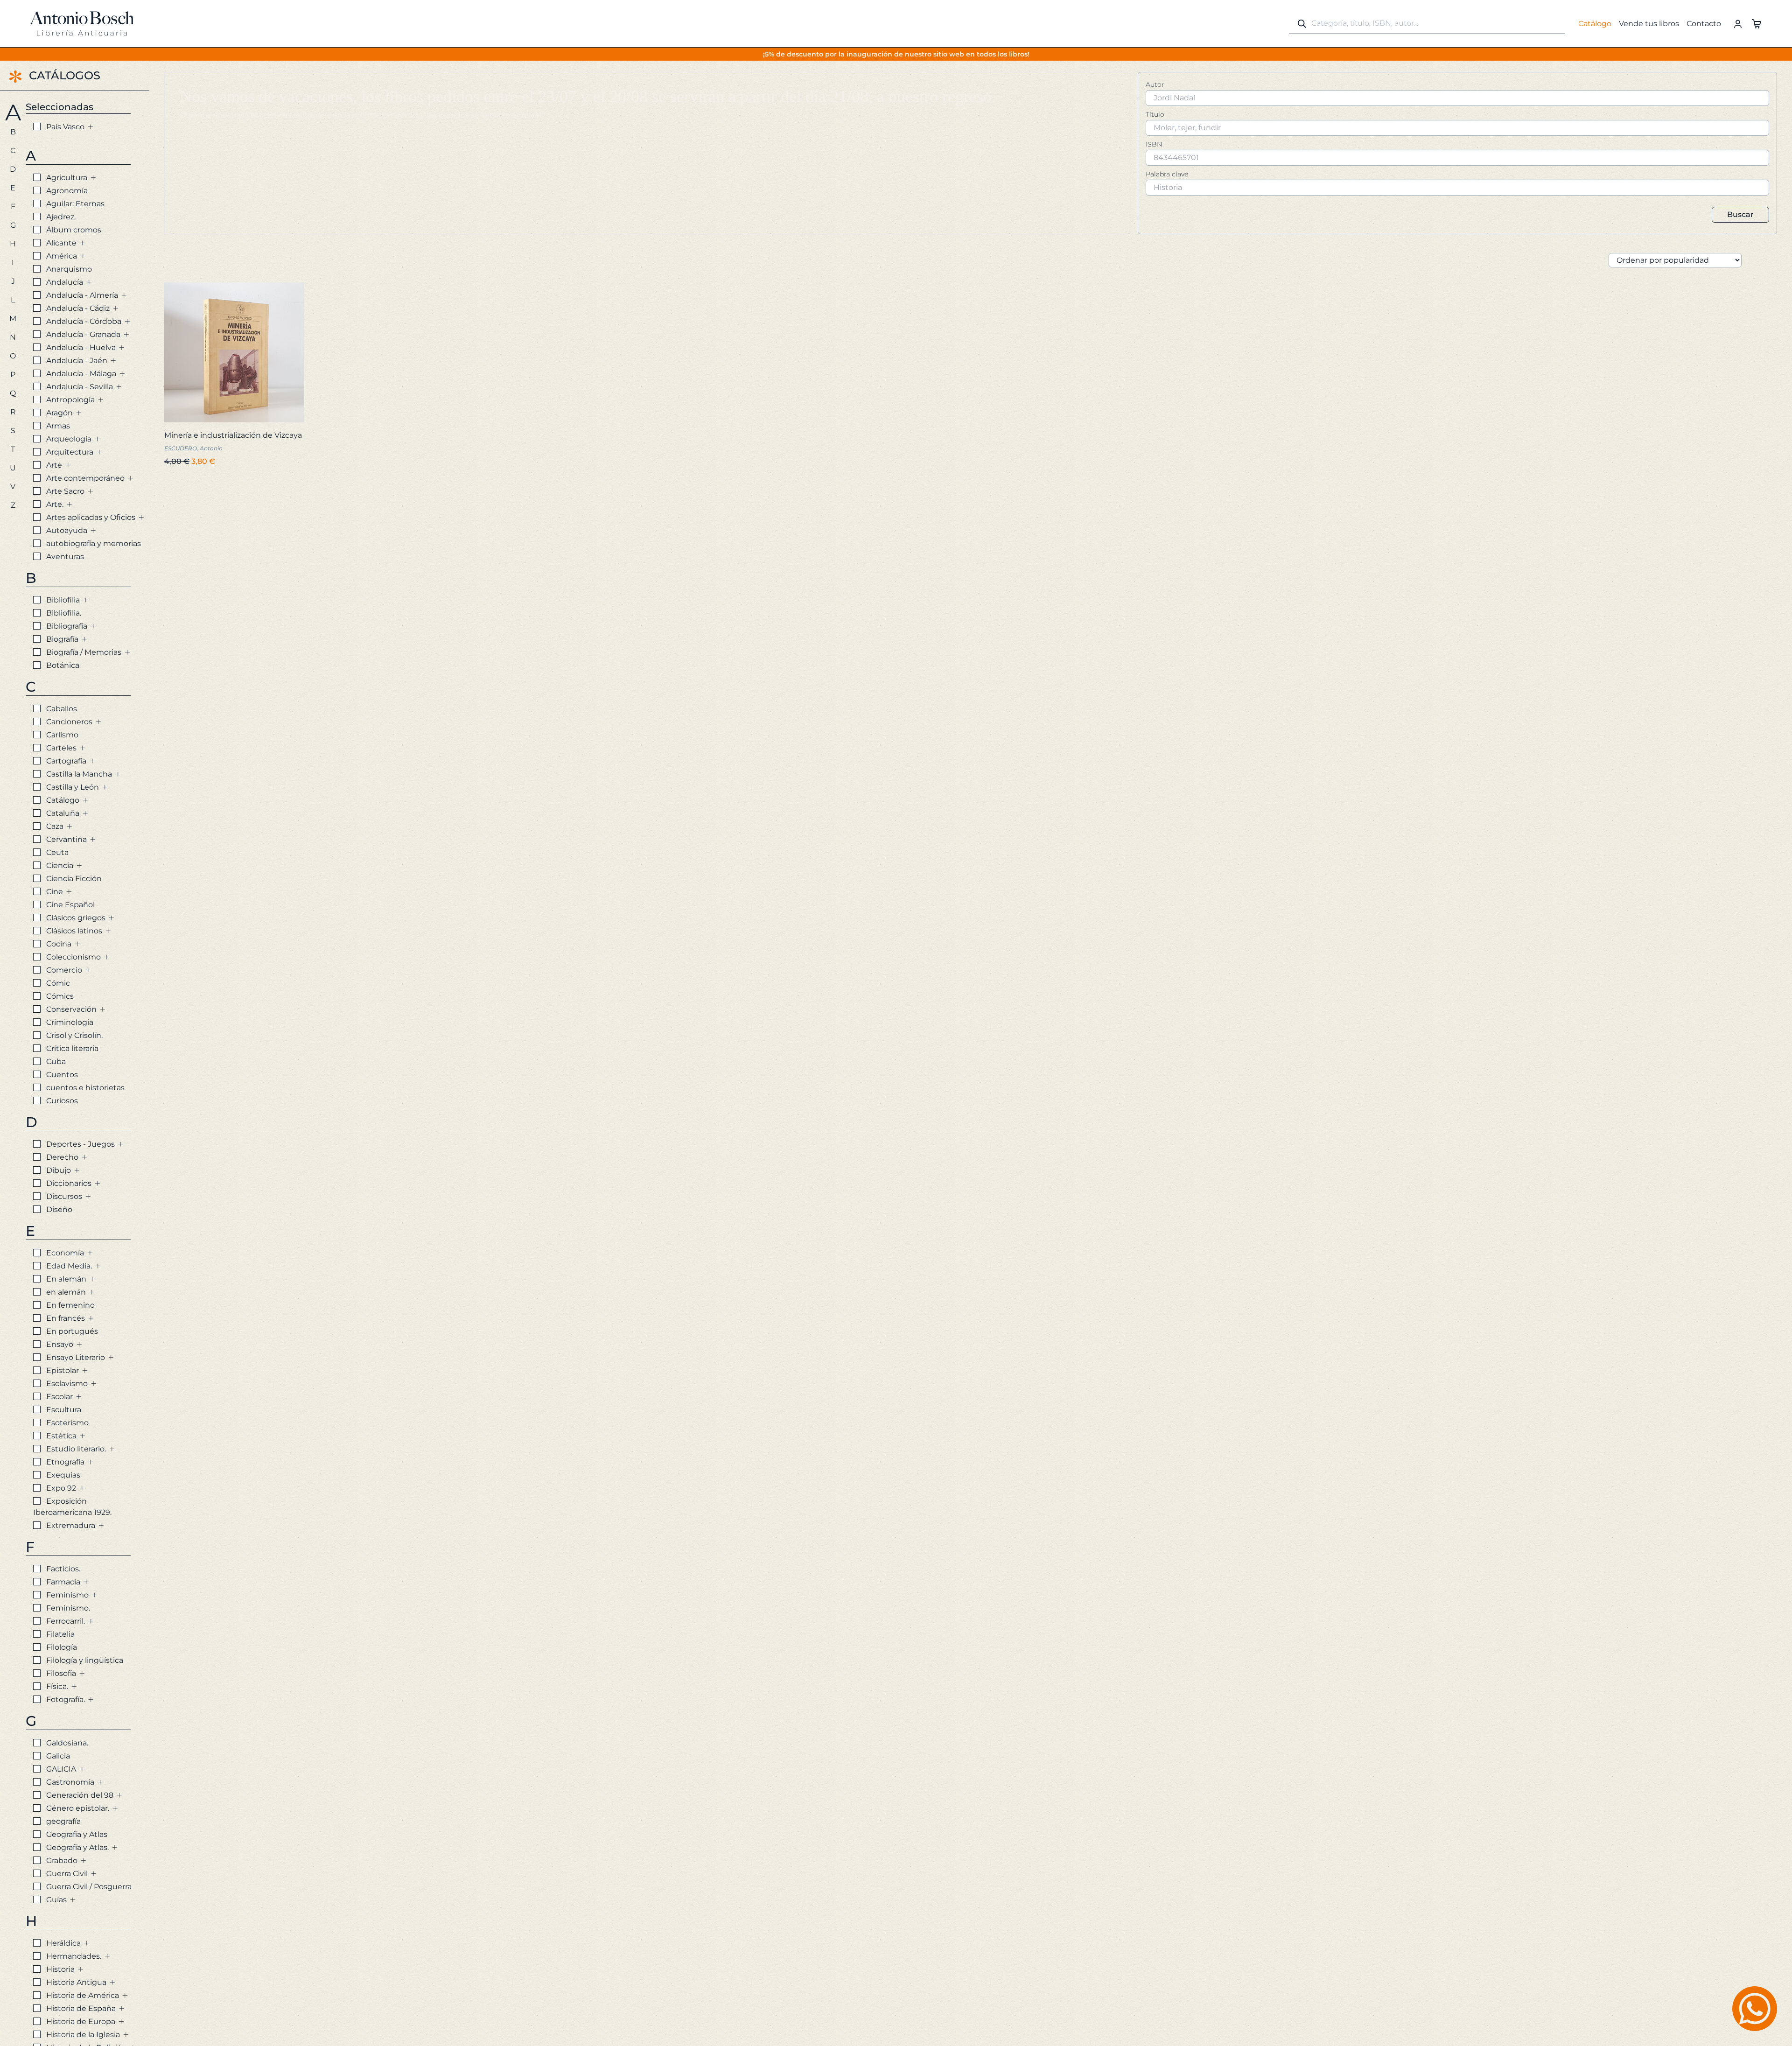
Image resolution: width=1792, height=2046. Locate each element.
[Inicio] (82, 23)
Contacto (1704, 24)
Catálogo (1595, 24)
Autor (1155, 84)
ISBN (1154, 144)
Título (1155, 114)
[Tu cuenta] (1738, 23)
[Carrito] (1757, 23)
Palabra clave (1167, 174)
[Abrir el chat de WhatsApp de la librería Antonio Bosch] (1755, 2009)
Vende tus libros (1649, 24)
